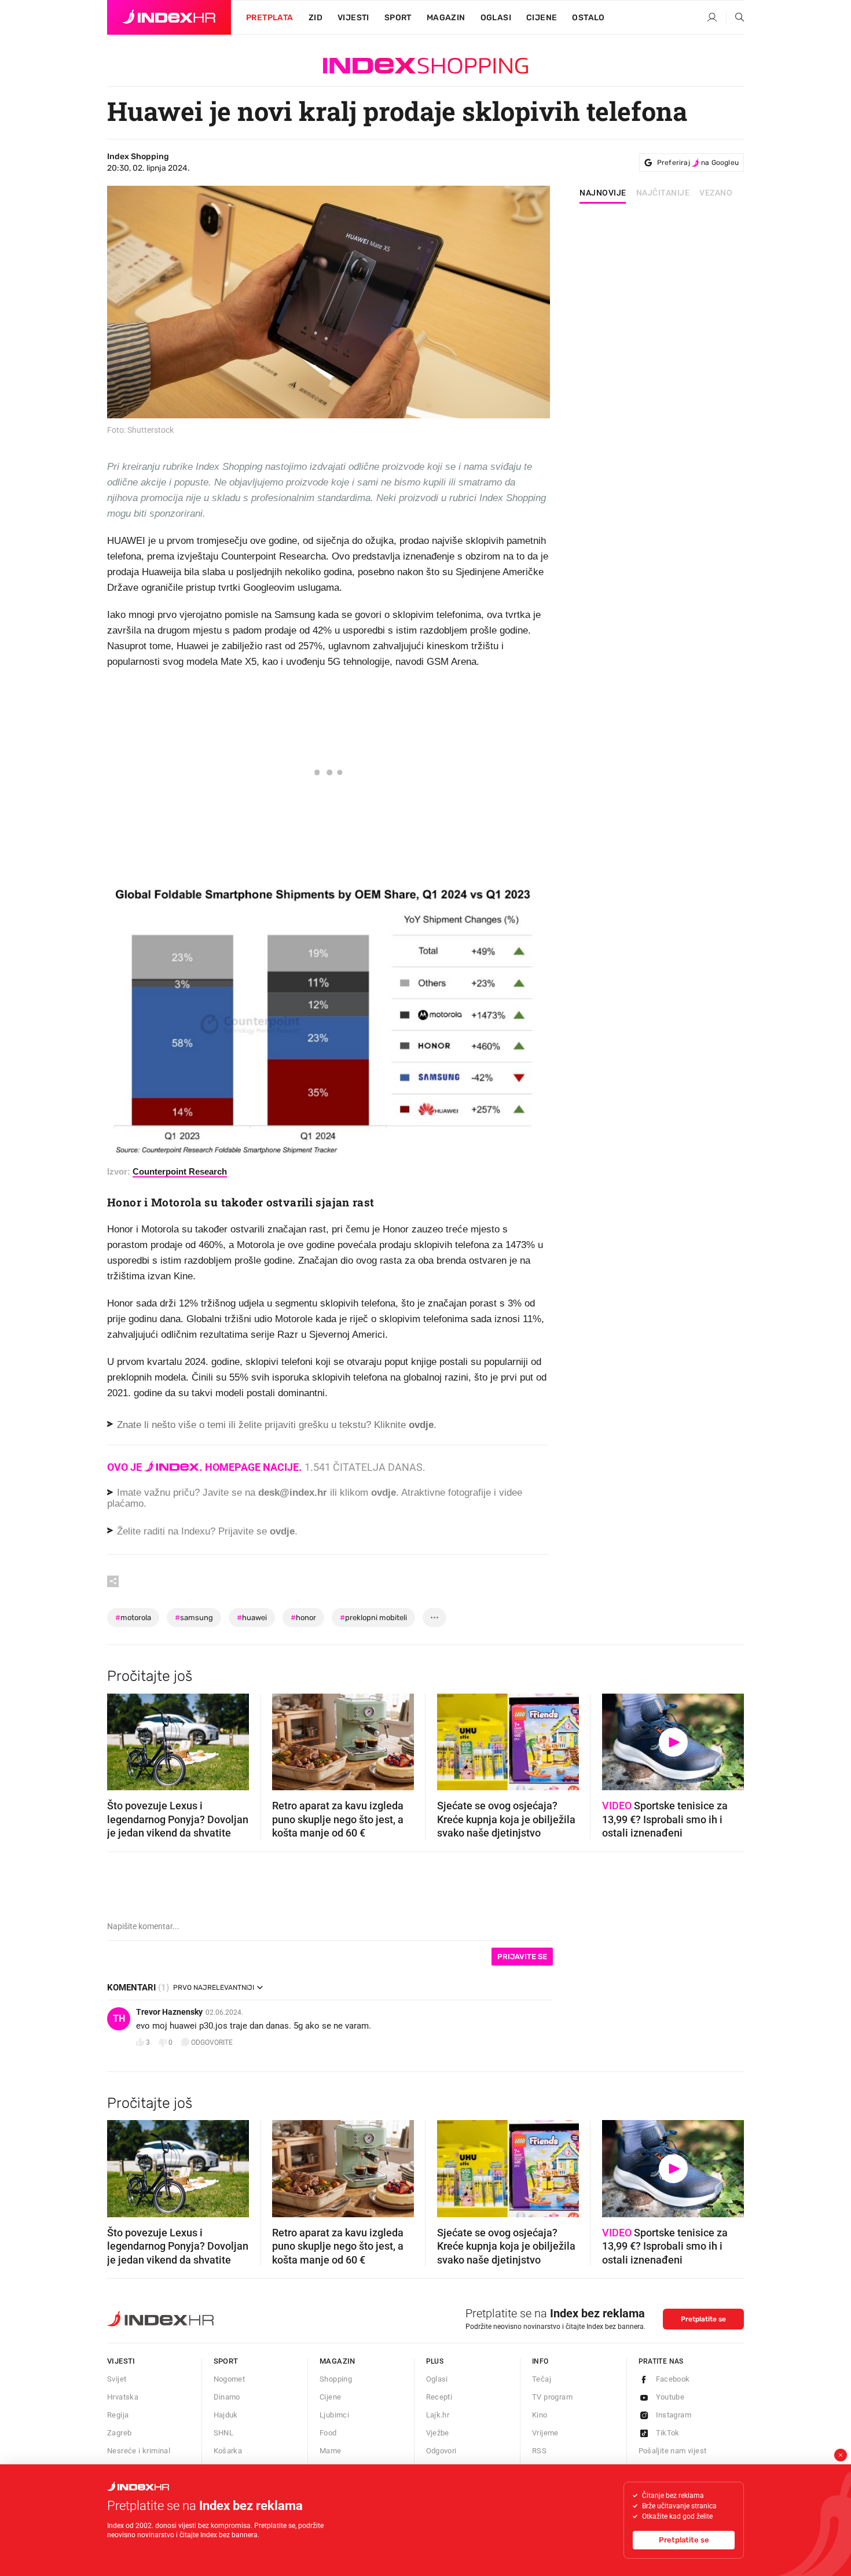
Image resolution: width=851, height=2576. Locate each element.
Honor (303, 1618)
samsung (194, 1618)
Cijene (542, 18)
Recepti (439, 2397)
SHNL (224, 2433)
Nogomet (230, 2379)
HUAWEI (252, 1618)
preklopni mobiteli (373, 1618)
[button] (122, 1738)
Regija (118, 2415)
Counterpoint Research (180, 1171)
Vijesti (353, 18)
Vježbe (438, 2433)
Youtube (670, 2397)
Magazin (338, 2361)
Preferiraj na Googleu (698, 163)
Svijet (117, 2379)
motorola (133, 1618)
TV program (552, 2397)
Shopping (336, 2379)
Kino (540, 2415)
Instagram (674, 2415)
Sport (398, 18)
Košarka (228, 2451)
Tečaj (542, 2379)
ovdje (384, 1493)
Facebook (673, 2379)
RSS (539, 2451)
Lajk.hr (438, 2415)
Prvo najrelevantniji (214, 1988)
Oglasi (496, 18)
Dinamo (227, 2397)
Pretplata (270, 18)
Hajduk (226, 2415)
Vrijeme (545, 2433)
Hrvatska (123, 2397)
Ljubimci (334, 2415)
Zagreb (119, 2433)
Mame (331, 2451)
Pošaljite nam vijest (673, 2451)
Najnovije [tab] (603, 193)
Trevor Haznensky (169, 2012)
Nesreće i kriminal (139, 2451)
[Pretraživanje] (735, 18)
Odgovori (441, 2451)
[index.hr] (169, 17)
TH (119, 2019)
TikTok (668, 2433)
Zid (316, 18)
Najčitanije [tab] (663, 193)
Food (328, 2433)
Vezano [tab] (716, 193)
